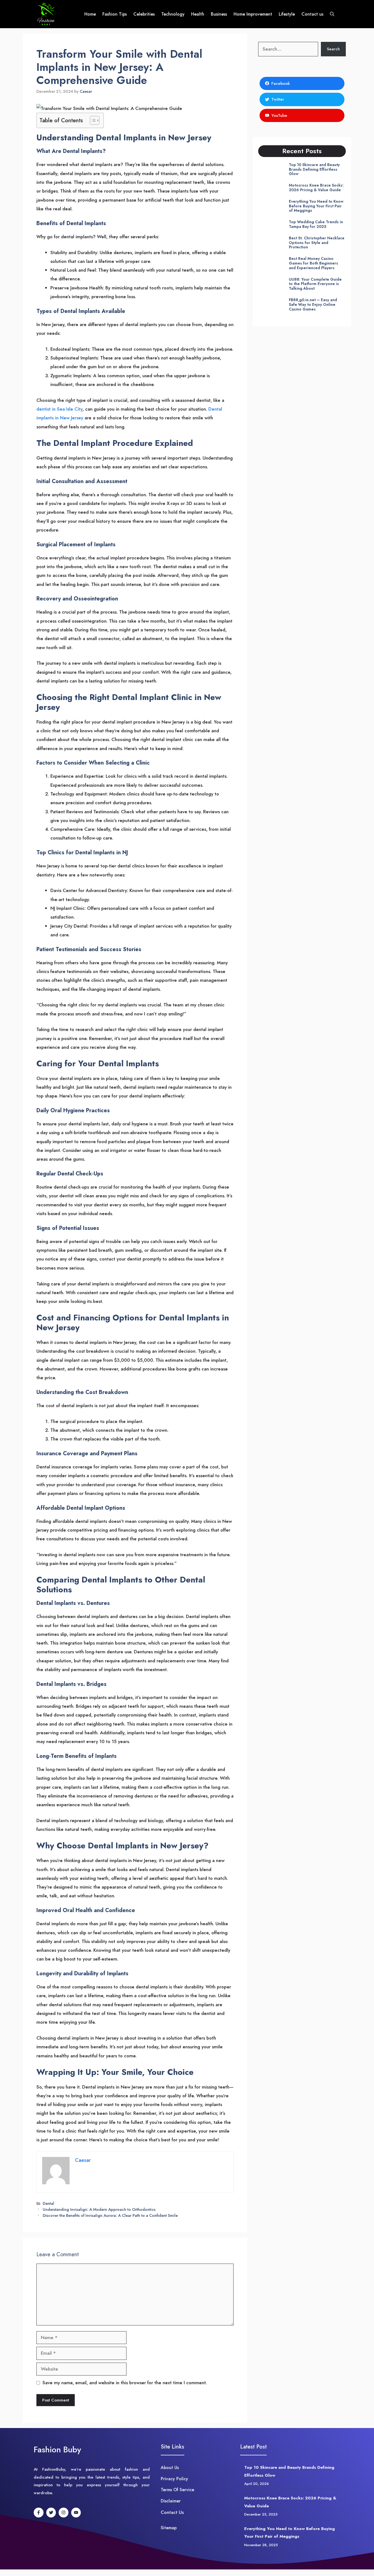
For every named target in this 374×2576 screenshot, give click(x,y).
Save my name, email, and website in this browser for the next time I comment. (125, 2383)
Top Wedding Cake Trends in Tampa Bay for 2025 (316, 224)
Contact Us (172, 2512)
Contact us (312, 14)
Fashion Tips (115, 14)
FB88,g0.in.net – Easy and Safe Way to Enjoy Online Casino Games (313, 304)
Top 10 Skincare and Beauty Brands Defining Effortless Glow (314, 169)
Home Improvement (253, 14)
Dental (48, 2203)
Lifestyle (287, 14)
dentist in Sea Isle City (59, 409)
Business (219, 14)
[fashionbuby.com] (46, 14)
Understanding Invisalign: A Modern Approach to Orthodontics (99, 2209)
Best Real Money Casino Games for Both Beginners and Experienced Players (313, 263)
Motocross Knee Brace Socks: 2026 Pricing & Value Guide (316, 188)
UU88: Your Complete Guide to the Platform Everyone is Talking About (315, 284)
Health (198, 14)
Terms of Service (177, 2490)
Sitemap (169, 2528)
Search (333, 49)
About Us (170, 2468)
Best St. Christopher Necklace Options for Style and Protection (317, 243)
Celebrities (144, 14)
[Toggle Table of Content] (92, 120)
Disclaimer (171, 2501)
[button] (332, 14)
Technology (173, 14)
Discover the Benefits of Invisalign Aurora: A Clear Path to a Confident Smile (110, 2215)
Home (90, 14)
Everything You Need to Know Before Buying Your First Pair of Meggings (316, 206)
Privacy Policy (174, 2479)
